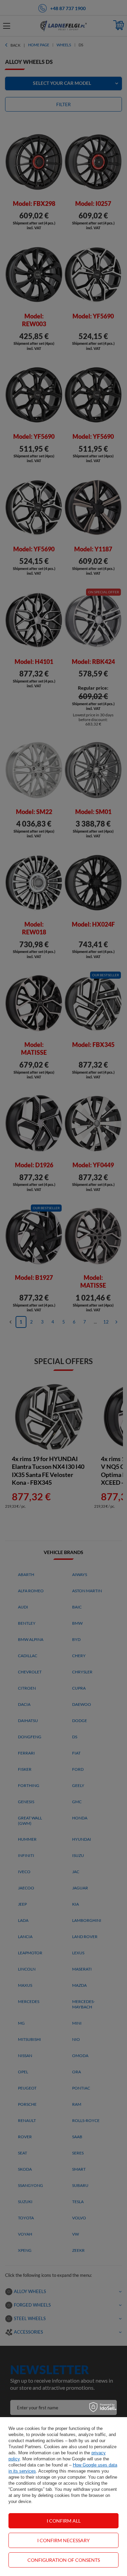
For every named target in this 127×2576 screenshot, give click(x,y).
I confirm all (64, 2521)
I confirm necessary (63, 2540)
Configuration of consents (64, 2560)
